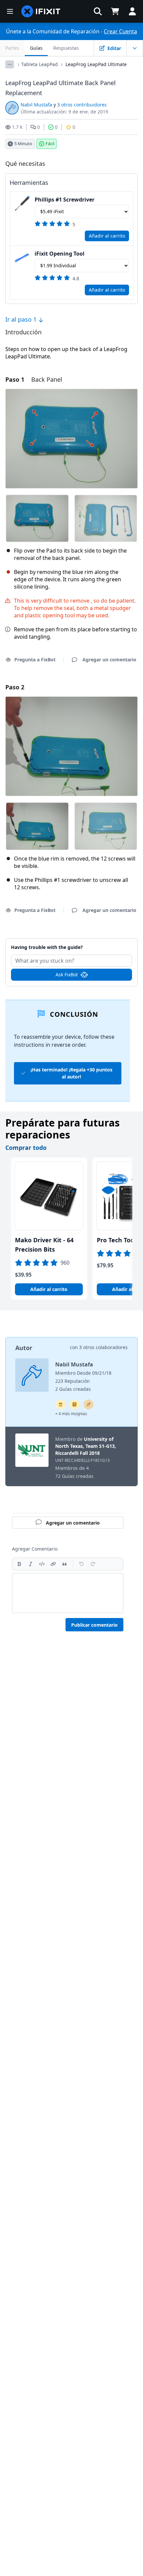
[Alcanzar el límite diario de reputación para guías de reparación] (74, 1404)
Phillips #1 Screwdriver (65, 200)
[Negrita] (19, 1564)
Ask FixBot (67, 975)
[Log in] (132, 11)
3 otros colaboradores (103, 1347)
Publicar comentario (94, 1625)
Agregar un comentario (71, 943)
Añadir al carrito (107, 236)
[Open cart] (115, 11)
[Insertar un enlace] (53, 1564)
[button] (98, 11)
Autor (24, 1348)
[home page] (41, 11)
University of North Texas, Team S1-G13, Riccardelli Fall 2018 (86, 1446)
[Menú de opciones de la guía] (135, 48)
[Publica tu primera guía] (88, 1404)
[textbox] (68, 1593)
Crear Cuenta (120, 31)
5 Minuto (23, 143)
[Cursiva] (31, 1564)
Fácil (50, 143)
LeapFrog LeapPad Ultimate (96, 64)
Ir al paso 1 (22, 319)
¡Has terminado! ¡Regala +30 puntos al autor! (71, 1073)
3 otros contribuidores (82, 105)
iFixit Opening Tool (60, 254)
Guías (36, 48)
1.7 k (17, 127)
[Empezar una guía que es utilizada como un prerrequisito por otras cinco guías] (61, 1404)
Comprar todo (26, 1148)
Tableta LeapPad (40, 64)
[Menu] (10, 11)
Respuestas (66, 48)
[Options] (10, 64)
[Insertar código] (42, 1564)
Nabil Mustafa (36, 105)
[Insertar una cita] (65, 1564)
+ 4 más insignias (71, 1414)
